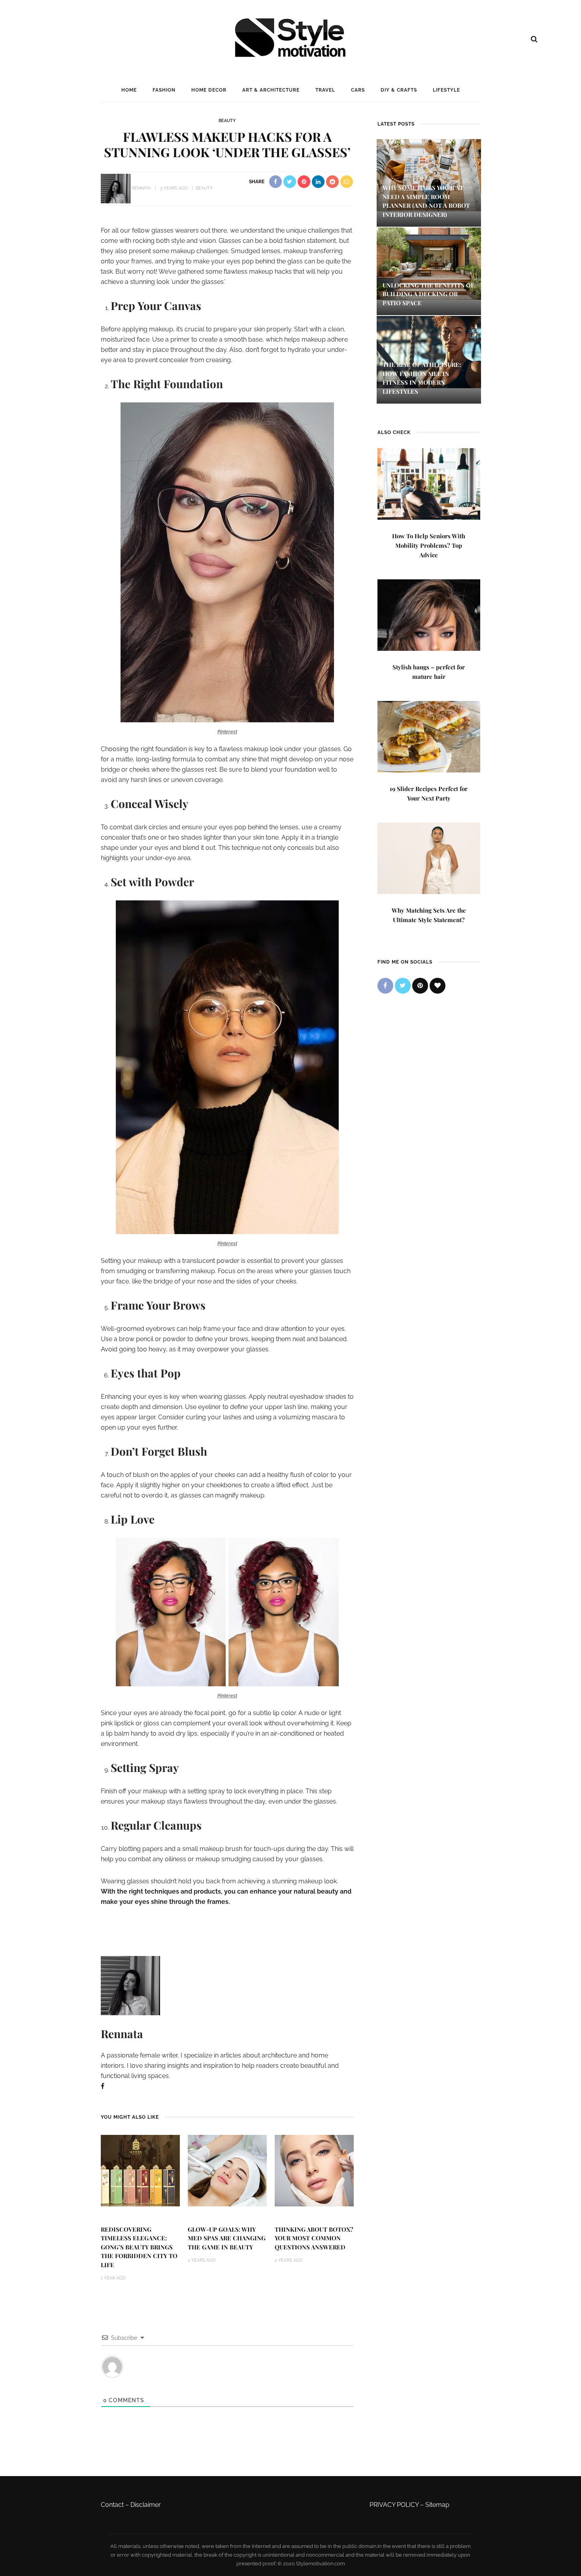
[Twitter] (403, 986)
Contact (112, 2505)
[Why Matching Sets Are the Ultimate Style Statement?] (429, 858)
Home (129, 90)
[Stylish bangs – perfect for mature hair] (429, 614)
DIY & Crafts (399, 90)
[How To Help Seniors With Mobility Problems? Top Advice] (429, 483)
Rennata (141, 188)
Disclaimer (146, 2505)
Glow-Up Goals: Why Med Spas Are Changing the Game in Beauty (227, 2238)
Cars (358, 90)
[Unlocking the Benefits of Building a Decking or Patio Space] (429, 263)
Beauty (227, 121)
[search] (534, 39)
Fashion (164, 90)
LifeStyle (446, 90)
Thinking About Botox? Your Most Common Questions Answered (314, 2238)
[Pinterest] (420, 986)
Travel (325, 90)
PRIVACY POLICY (394, 2505)
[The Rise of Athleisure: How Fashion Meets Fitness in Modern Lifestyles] (429, 352)
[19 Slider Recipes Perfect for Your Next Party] (429, 736)
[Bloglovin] (438, 986)
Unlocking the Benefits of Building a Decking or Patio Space (428, 294)
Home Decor (209, 90)
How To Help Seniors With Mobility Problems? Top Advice (429, 545)
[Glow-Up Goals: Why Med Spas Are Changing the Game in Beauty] (227, 2170)
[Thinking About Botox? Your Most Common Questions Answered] (314, 2170)
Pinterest (227, 732)
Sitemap (437, 2505)
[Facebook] (103, 2086)
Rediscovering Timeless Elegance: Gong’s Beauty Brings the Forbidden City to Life (139, 2247)
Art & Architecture (271, 90)
